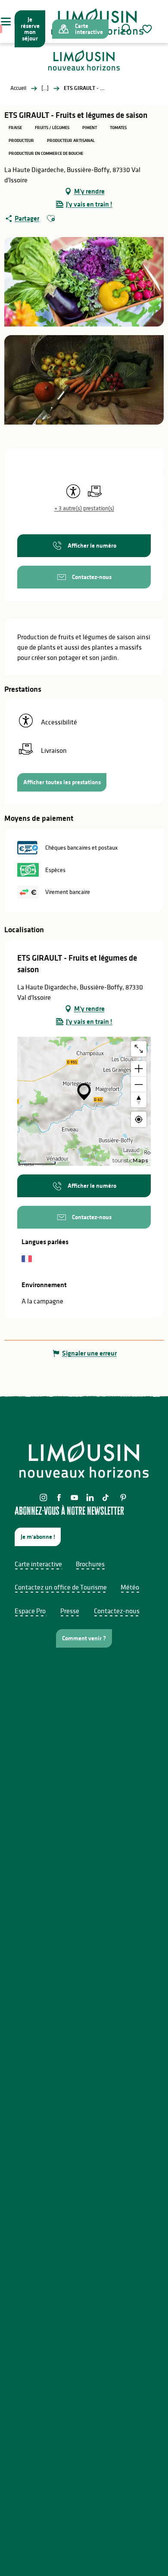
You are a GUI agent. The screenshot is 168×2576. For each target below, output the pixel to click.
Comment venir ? (84, 1638)
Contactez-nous (117, 1611)
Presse (70, 1611)
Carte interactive (38, 1564)
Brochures (90, 1564)
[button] (125, 29)
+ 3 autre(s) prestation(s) (84, 508)
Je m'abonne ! (38, 1537)
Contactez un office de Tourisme (61, 1587)
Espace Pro (30, 1611)
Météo (130, 1587)
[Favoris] (148, 29)
